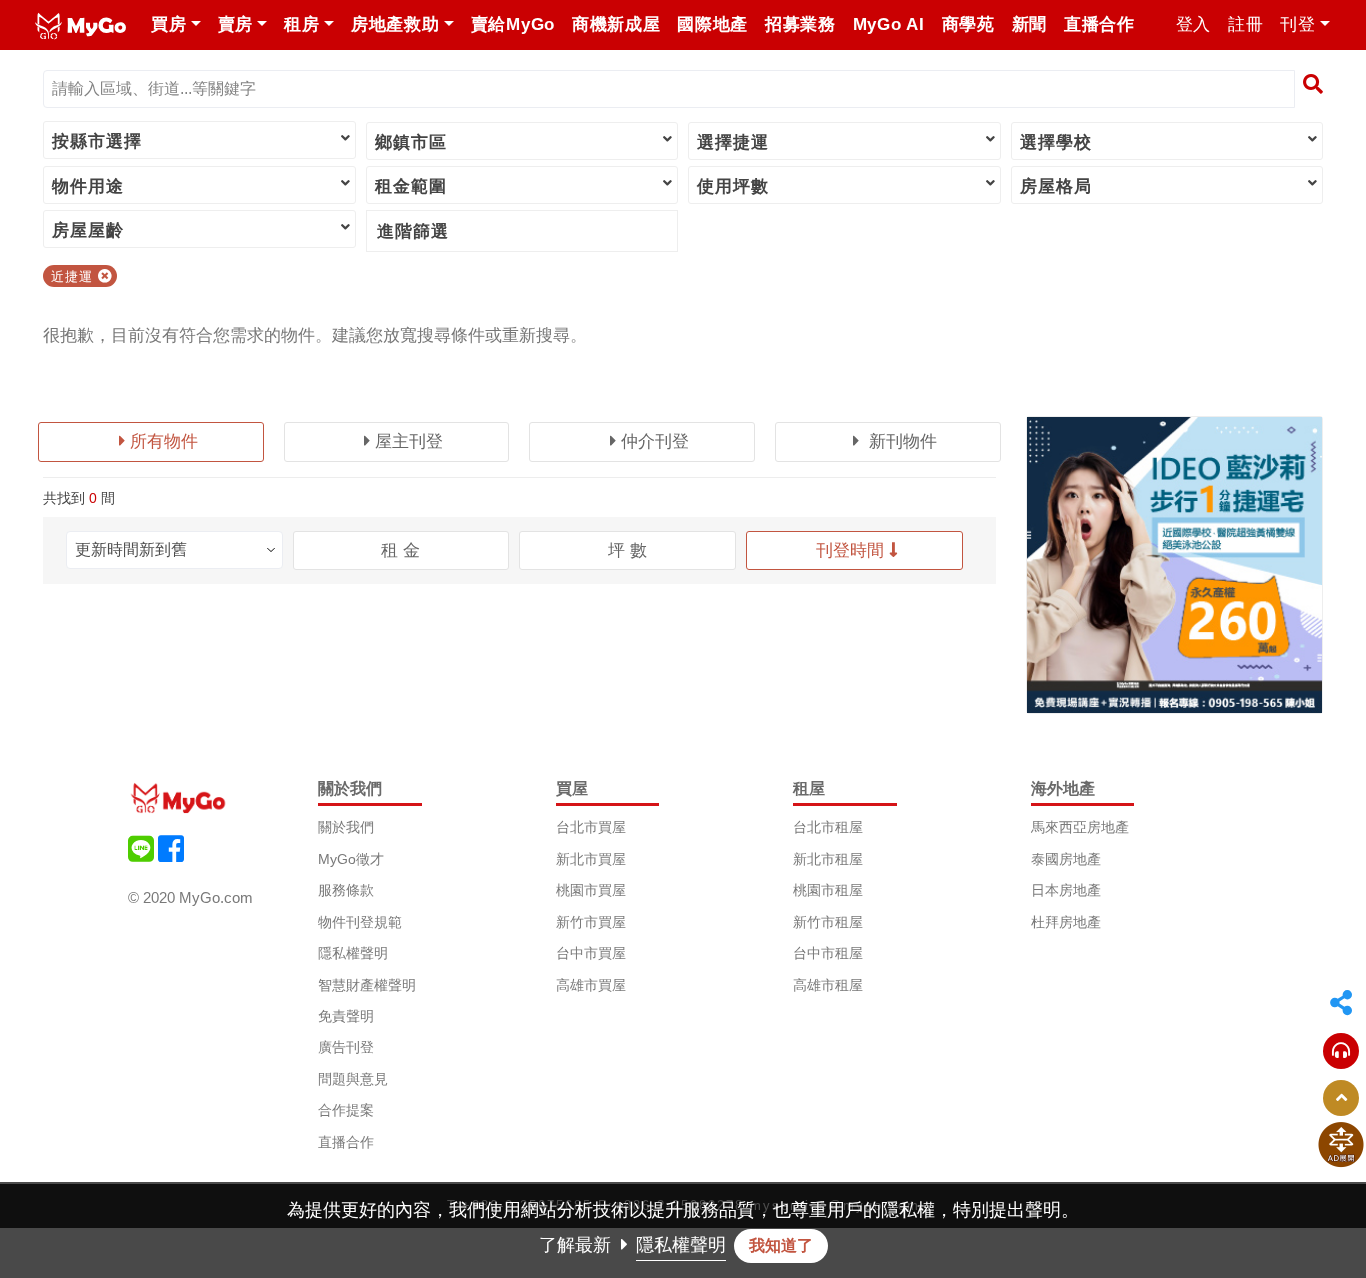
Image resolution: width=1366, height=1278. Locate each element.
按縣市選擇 (97, 141)
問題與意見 (353, 1079)
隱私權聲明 (353, 953)
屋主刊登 (409, 441)
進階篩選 (413, 231)
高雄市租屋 (828, 985)
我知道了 (781, 1245)
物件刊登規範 (360, 922)
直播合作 (346, 1142)
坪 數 (627, 550)
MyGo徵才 (351, 859)
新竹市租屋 (828, 922)
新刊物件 (900, 441)
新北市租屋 (828, 859)
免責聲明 (346, 1016)
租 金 (400, 550)
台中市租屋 (828, 953)
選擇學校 (1056, 142)
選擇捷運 (733, 142)
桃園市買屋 (591, 890)
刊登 (1297, 24)
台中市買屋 (591, 953)
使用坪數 (733, 186)
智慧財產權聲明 (367, 985)
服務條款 (346, 890)
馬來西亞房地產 (1080, 827)
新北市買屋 (591, 859)
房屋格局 (1056, 186)
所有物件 (164, 441)
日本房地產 (1066, 890)
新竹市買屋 (591, 922)
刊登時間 (850, 550)
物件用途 (88, 186)
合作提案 (346, 1110)
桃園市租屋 (828, 890)
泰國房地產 (1066, 859)
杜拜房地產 (1066, 922)
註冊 (1245, 24)
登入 (1193, 24)
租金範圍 (411, 186)
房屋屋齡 (88, 230)
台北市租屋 (828, 827)
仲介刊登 (655, 441)
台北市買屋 (591, 827)
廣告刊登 (346, 1047)
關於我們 (346, 827)
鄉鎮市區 (411, 142)
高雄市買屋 (591, 985)
